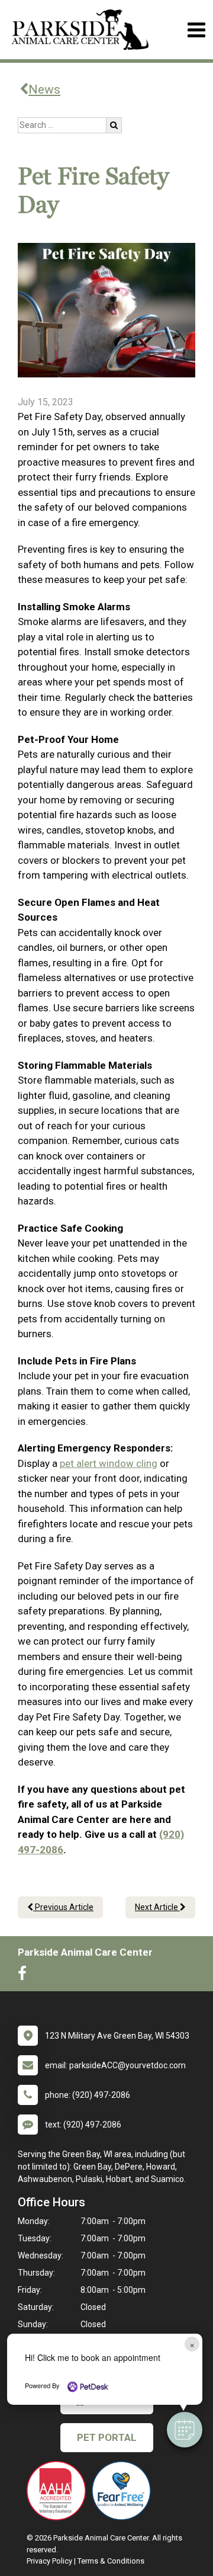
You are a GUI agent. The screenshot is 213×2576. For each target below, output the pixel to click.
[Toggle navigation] (196, 30)
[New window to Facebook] (25, 1976)
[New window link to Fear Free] (124, 2491)
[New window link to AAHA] (59, 2491)
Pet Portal (107, 2437)
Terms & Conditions (111, 2561)
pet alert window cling (109, 1463)
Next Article (157, 1907)
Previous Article (63, 1907)
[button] (185, 2430)
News (44, 89)
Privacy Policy (49, 2561)
